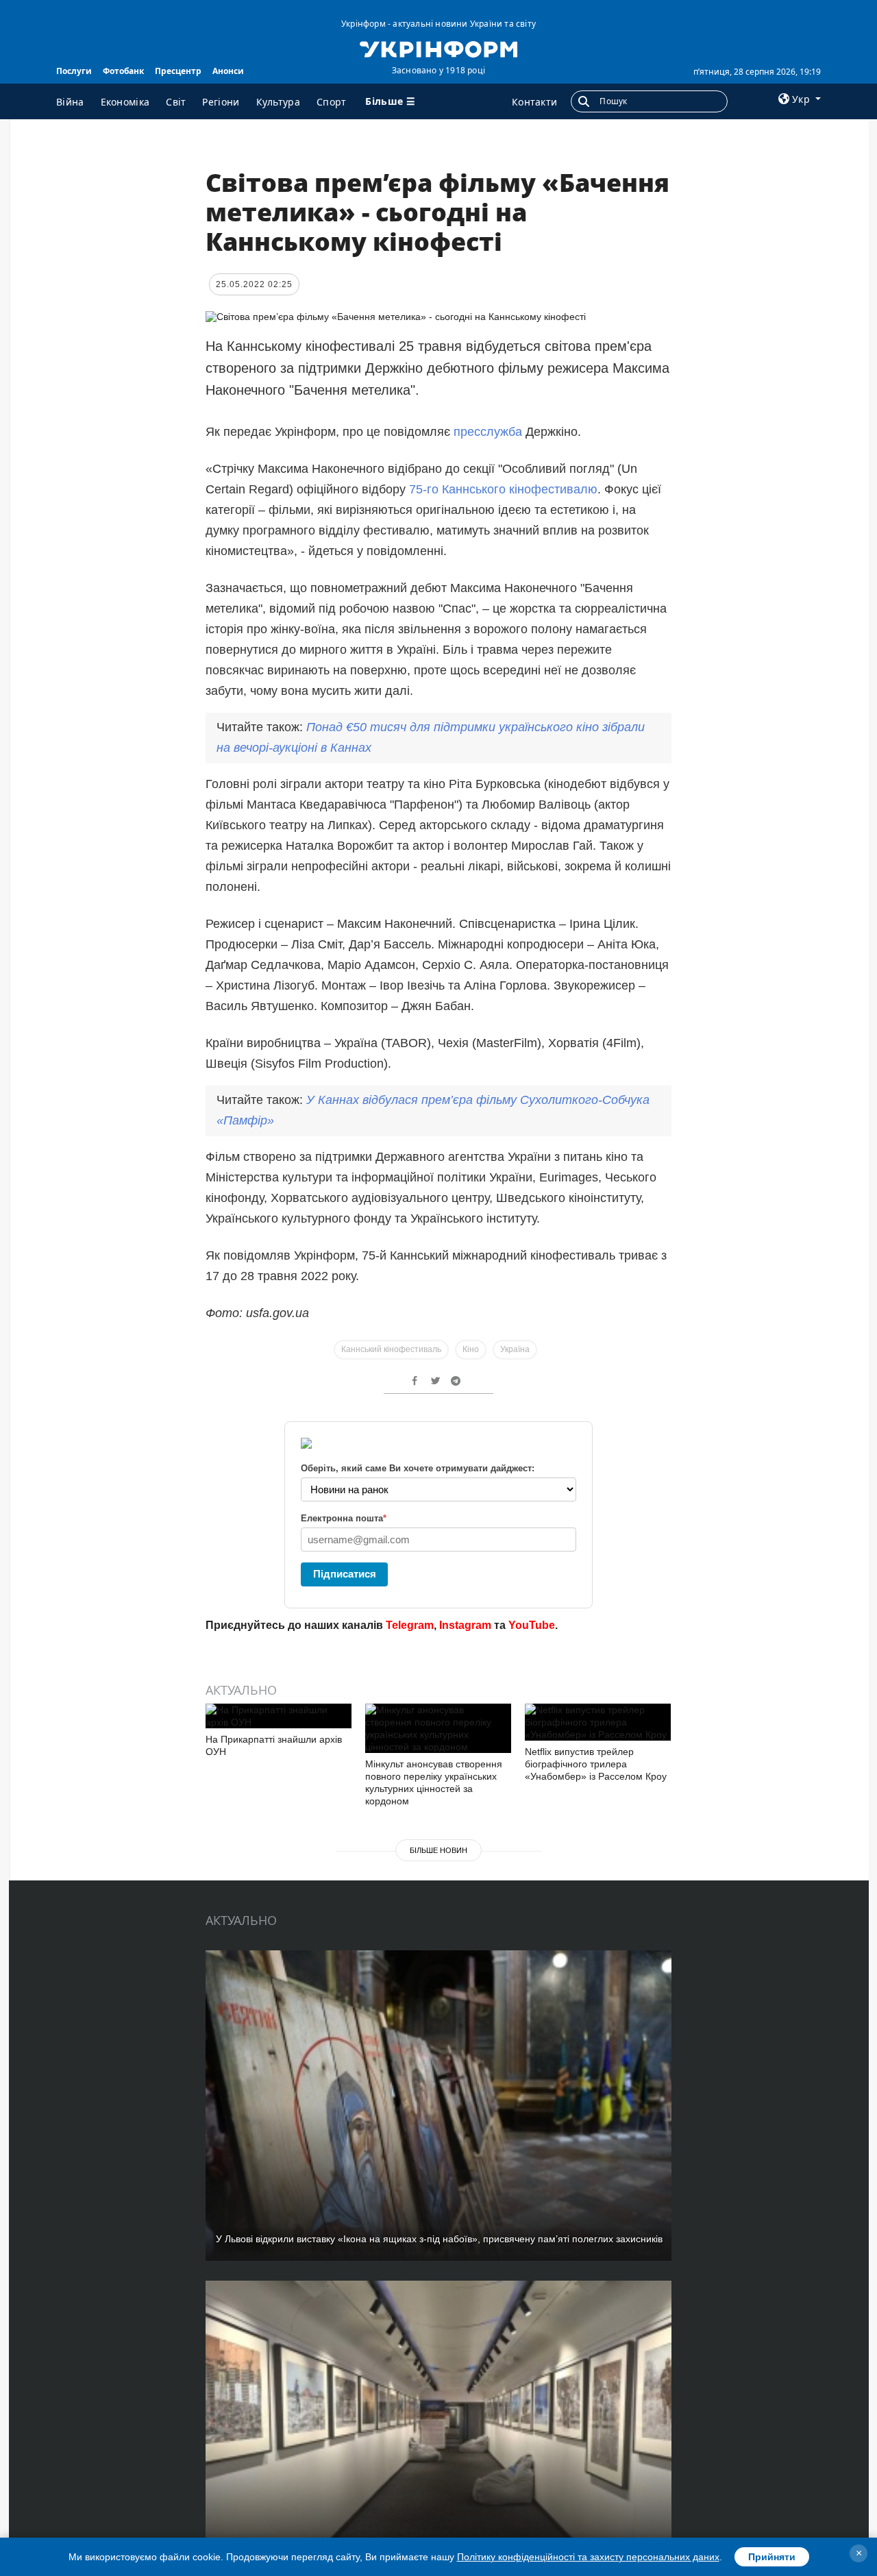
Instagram (465, 1625)
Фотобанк (123, 71)
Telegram (410, 1625)
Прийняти (772, 2557)
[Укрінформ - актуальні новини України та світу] (438, 48)
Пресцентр (178, 71)
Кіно (471, 1349)
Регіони (221, 102)
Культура (278, 102)
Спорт (332, 102)
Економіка (125, 102)
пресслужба (488, 432)
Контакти (534, 102)
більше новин (438, 1850)
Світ (176, 102)
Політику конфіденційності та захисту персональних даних (588, 2557)
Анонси (228, 71)
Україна (515, 1349)
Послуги (74, 71)
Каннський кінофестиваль (391, 1349)
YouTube (532, 1625)
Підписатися (345, 1574)
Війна (70, 102)
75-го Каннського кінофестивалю (503, 489)
